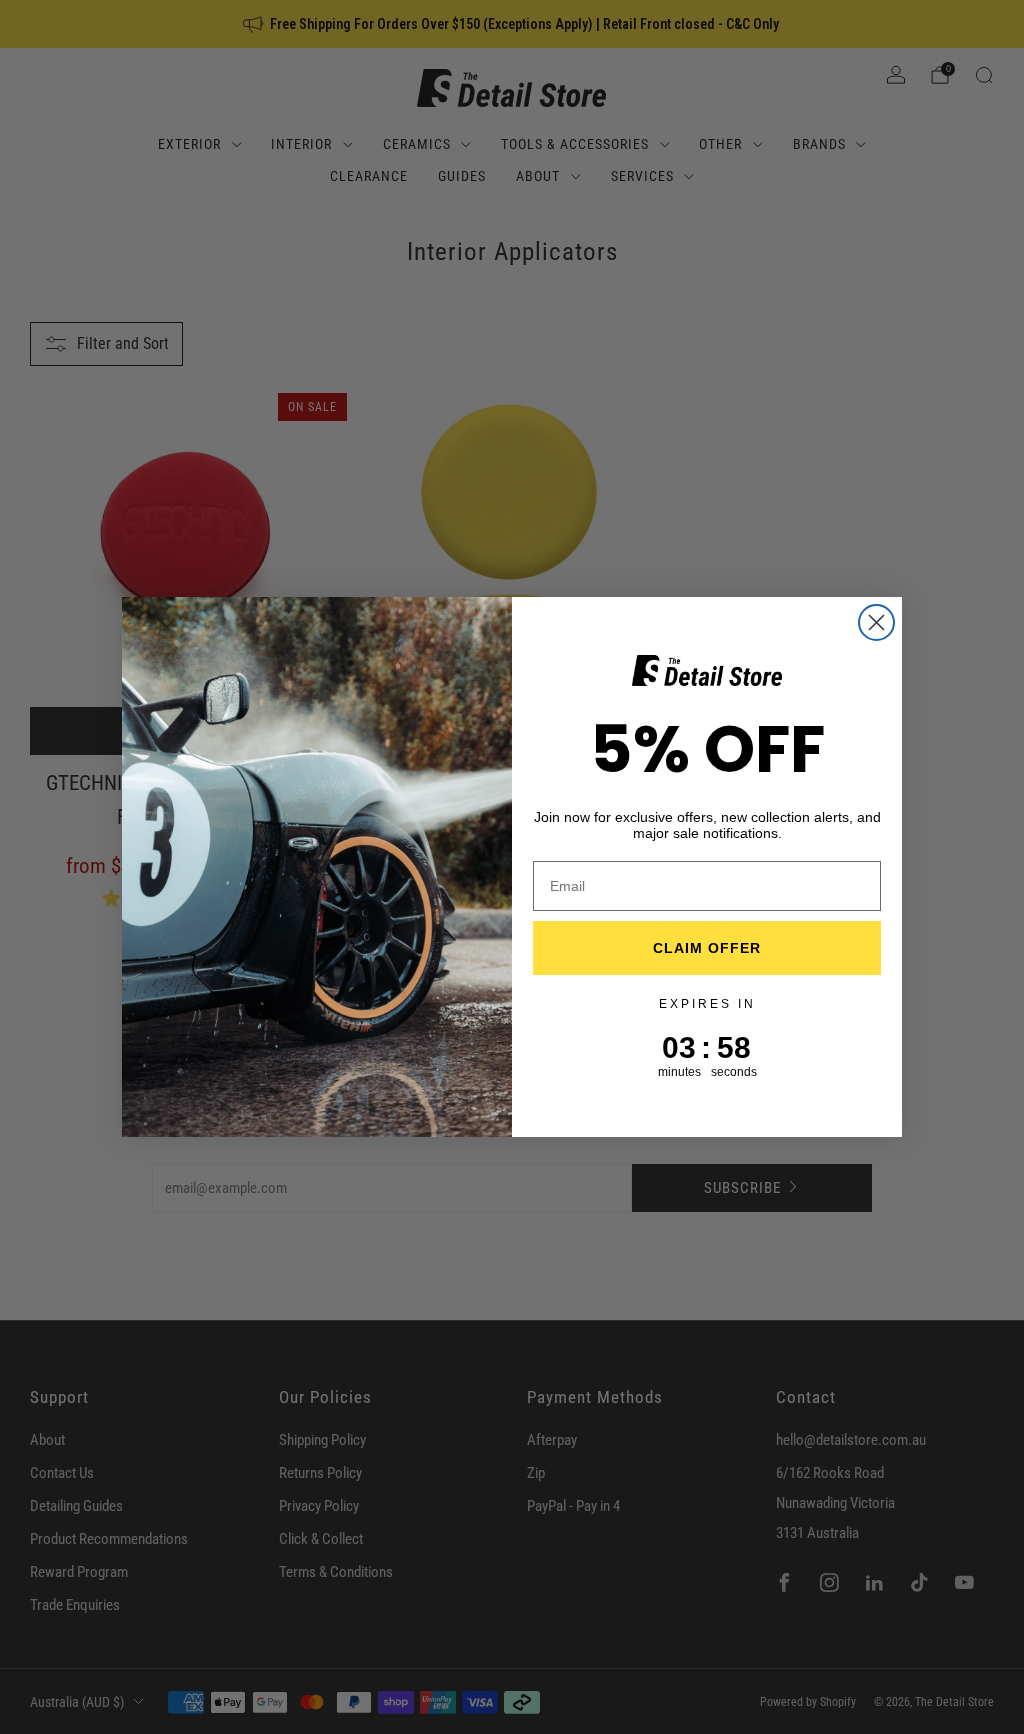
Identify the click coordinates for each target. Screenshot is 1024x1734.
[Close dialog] (876, 622)
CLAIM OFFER (707, 948)
